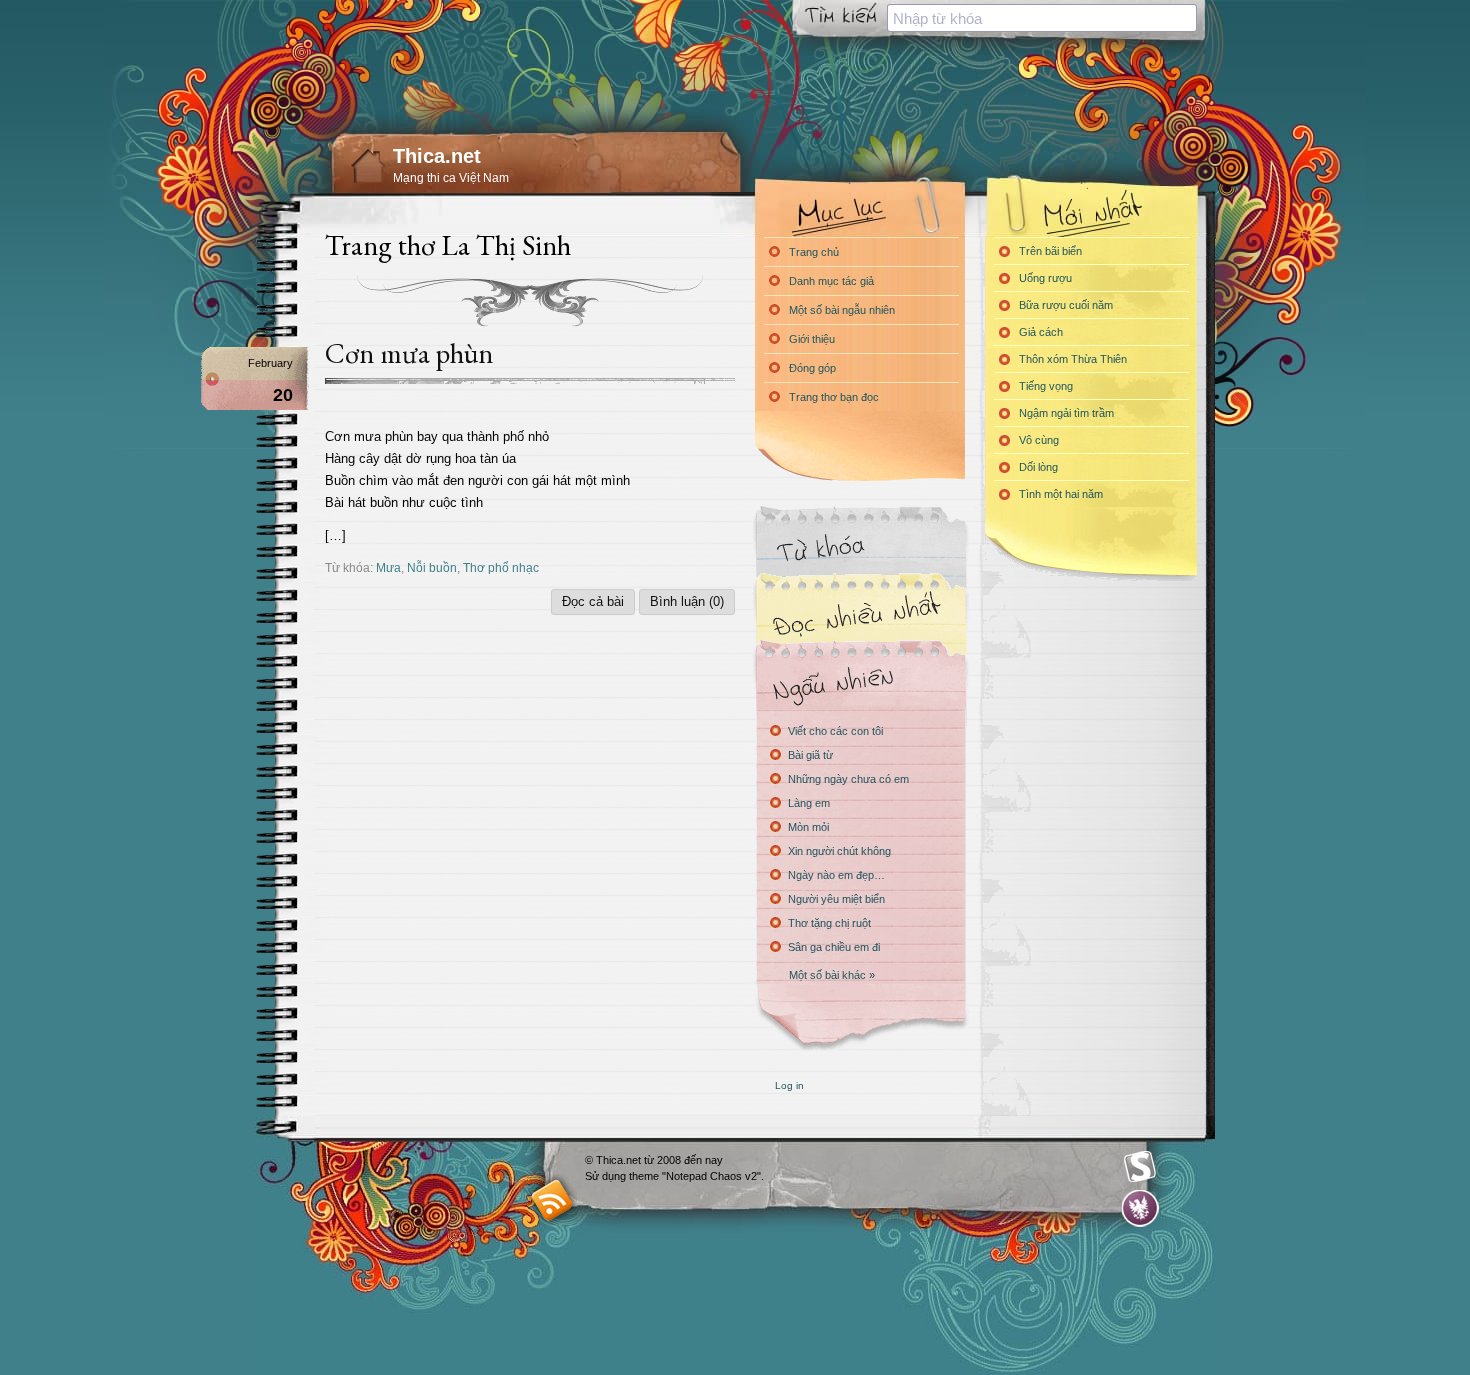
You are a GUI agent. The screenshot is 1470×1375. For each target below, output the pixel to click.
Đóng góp (812, 368)
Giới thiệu (812, 339)
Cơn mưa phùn (409, 353)
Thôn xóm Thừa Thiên (1073, 359)
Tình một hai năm (1061, 494)
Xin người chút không (839, 851)
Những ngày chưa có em (848, 779)
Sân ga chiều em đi (834, 947)
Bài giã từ (810, 755)
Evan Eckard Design (1140, 1208)
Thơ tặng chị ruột (829, 923)
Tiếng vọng (1046, 386)
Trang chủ (814, 252)
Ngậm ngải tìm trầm (1066, 413)
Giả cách (1041, 332)
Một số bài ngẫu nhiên (842, 310)
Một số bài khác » (832, 975)
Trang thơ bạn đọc (834, 397)
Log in (789, 1085)
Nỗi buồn (432, 567)
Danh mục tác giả (831, 281)
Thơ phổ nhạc (501, 567)
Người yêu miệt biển (836, 899)
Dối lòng (1038, 467)
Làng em (809, 803)
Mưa (388, 567)
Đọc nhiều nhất (860, 615)
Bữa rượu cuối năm (1066, 305)
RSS (552, 1199)
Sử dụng (607, 1176)
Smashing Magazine (1140, 1167)
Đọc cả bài (593, 601)
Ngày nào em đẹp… (836, 875)
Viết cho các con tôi (835, 731)
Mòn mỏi (808, 827)
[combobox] (1042, 18)
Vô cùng (1039, 440)
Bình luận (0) (687, 601)
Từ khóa (860, 548)
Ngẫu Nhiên (860, 682)
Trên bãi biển (1050, 251)
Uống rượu (1045, 278)
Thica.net (437, 156)
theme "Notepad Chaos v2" (695, 1176)
